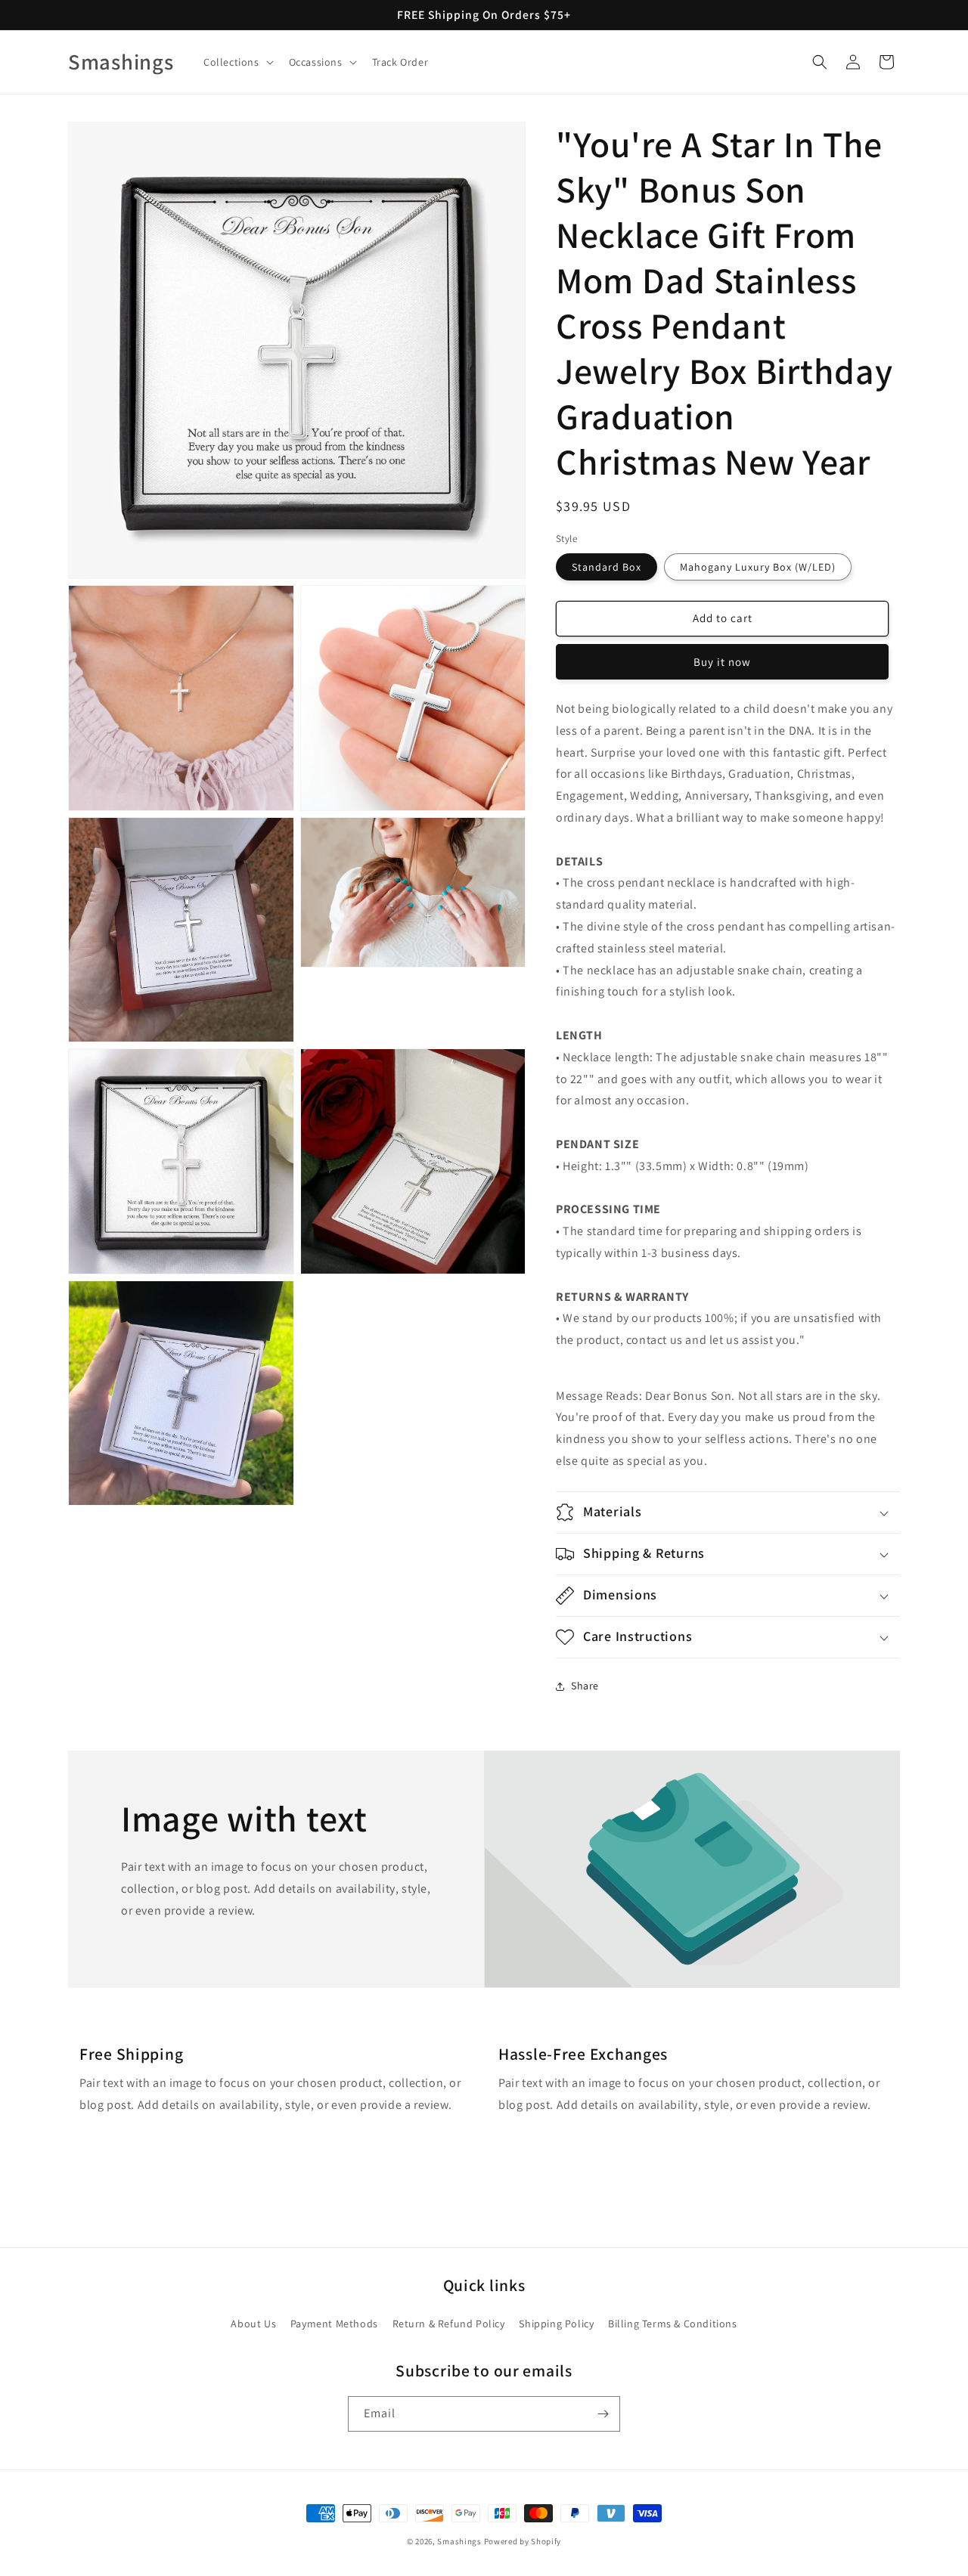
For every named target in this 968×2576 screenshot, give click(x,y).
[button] (237, 62)
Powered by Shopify (523, 2541)
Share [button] (585, 1686)
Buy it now (722, 662)
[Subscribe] (603, 2414)
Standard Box (607, 567)
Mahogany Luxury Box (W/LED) (758, 567)
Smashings (459, 2541)
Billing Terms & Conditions (673, 2324)
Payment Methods (334, 2324)
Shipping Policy (556, 2324)
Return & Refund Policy (449, 2324)
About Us (253, 2324)
